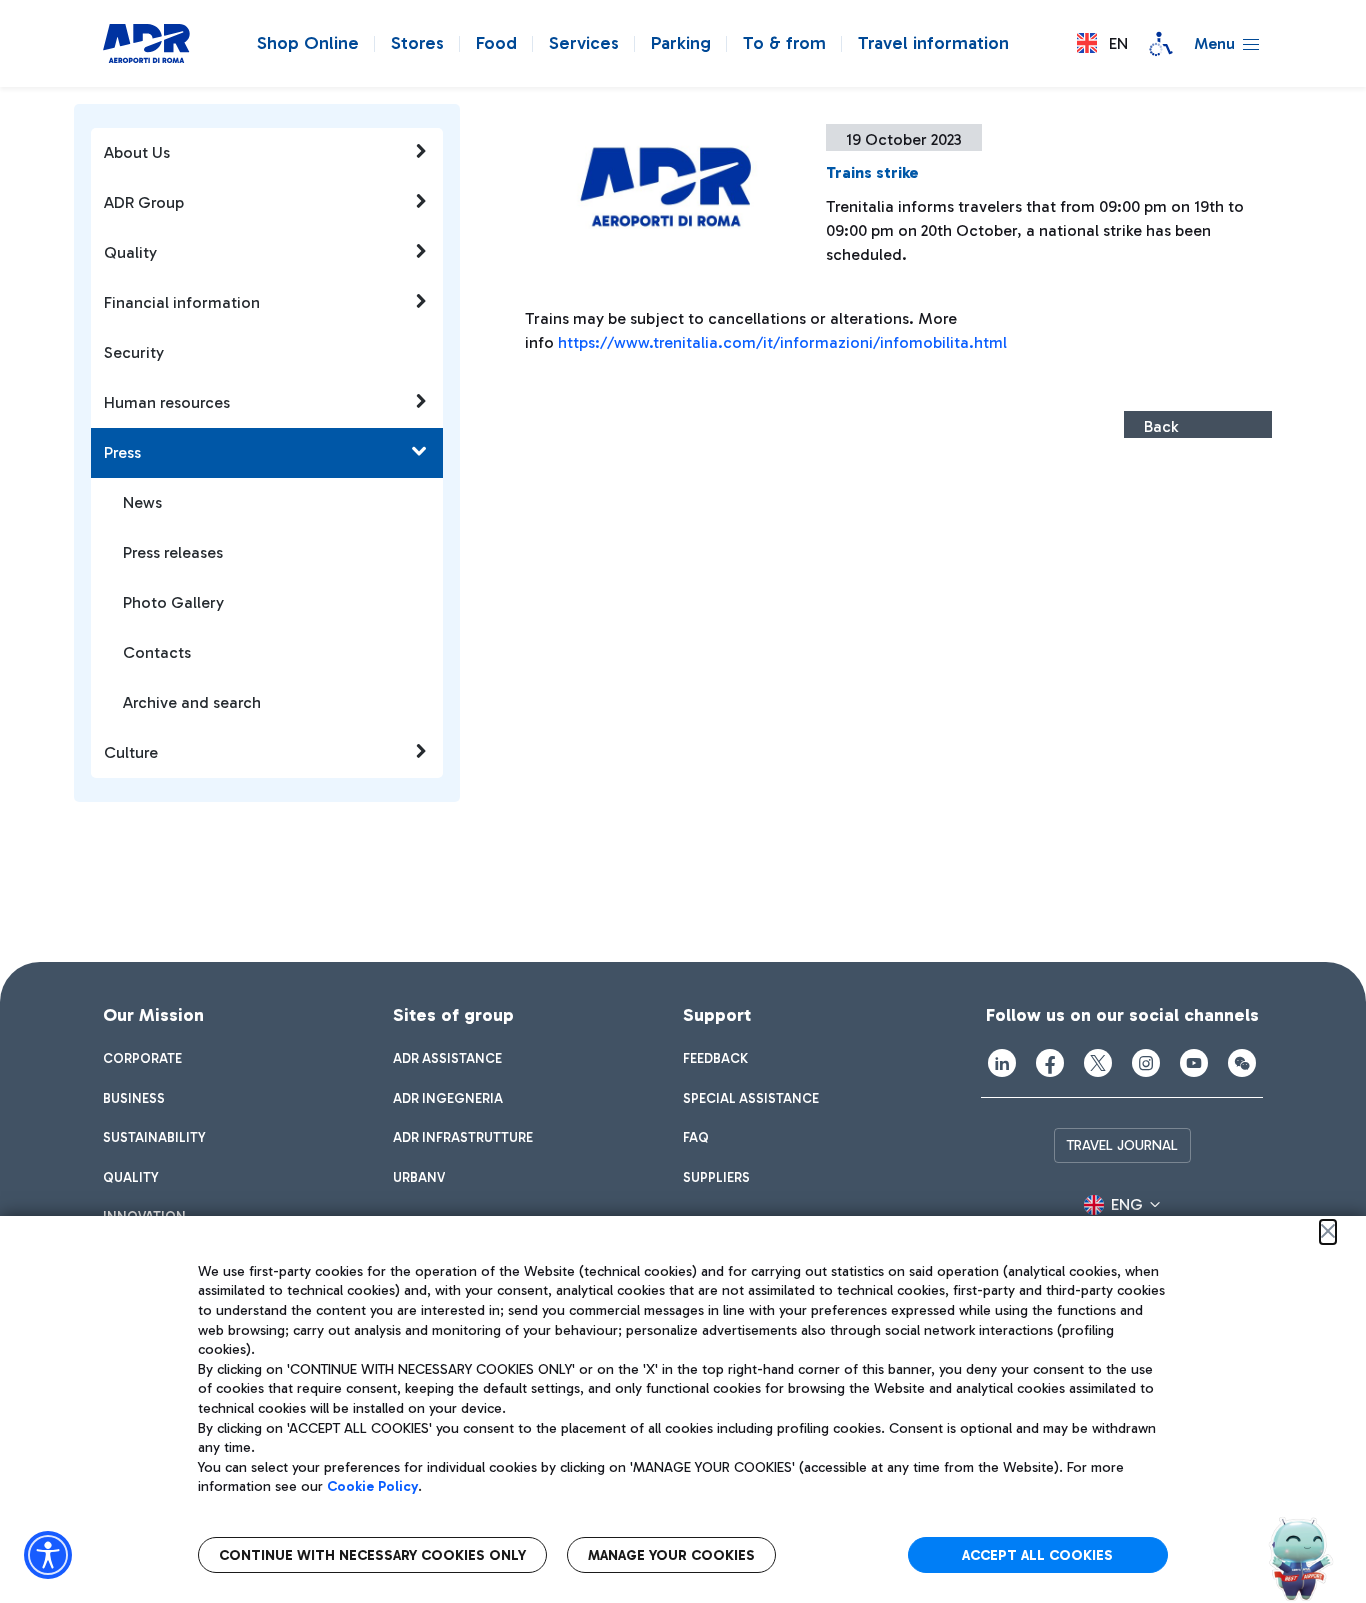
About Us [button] (137, 152)
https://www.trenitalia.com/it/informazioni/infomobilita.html (782, 342)
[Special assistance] (1161, 44)
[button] (1102, 43)
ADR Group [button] (144, 202)
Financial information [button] (182, 302)
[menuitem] (142, 1059)
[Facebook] (1050, 1063)
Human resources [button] (167, 402)
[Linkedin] (1002, 1063)
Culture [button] (131, 752)
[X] (1098, 1063)
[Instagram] (1146, 1063)
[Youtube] (1194, 1063)
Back (1161, 426)
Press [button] (122, 452)
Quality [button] (130, 252)
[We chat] (1242, 1063)
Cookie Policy (372, 1486)
